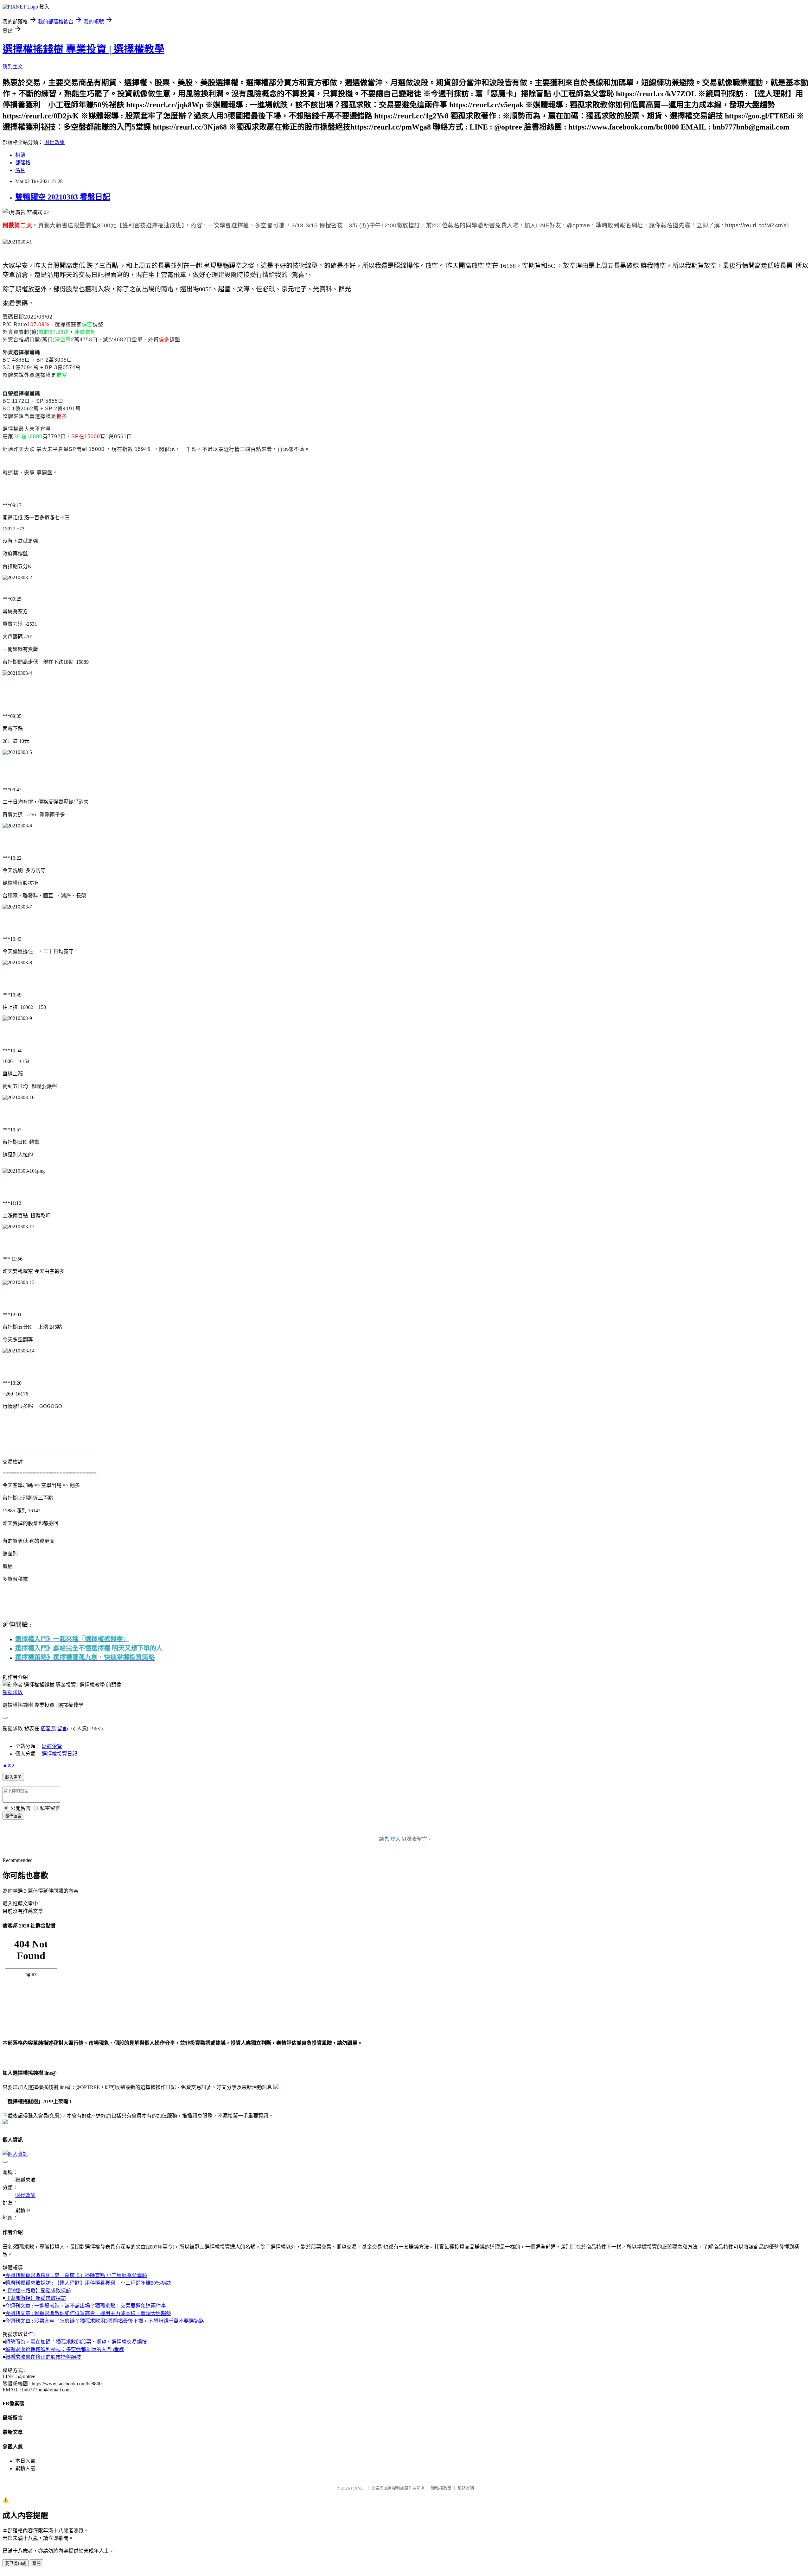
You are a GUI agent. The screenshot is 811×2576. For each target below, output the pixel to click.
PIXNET (358, 2488)
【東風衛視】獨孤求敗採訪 (35, 2298)
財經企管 (52, 1746)
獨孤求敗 (13, 1692)
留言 (62, 1728)
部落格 (23, 163)
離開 (36, 2563)
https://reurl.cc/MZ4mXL (758, 225)
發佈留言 (13, 1816)
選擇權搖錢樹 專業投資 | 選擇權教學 (83, 49)
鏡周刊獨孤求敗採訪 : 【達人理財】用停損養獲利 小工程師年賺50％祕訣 (88, 2283)
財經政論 (54, 142)
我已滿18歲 (16, 2563)
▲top (8, 1765)
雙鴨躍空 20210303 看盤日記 (63, 197)
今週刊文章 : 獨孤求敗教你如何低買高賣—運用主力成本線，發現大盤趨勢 (88, 2313)
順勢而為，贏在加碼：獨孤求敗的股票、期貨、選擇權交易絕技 (76, 2342)
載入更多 (13, 1777)
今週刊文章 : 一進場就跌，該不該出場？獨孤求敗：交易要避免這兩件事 (86, 2306)
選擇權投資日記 (60, 1754)
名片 (20, 170)
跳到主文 (13, 67)
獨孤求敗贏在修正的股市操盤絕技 (43, 2357)
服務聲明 (466, 2488)
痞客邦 (48, 1728)
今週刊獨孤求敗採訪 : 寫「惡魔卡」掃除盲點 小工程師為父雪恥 (76, 2275)
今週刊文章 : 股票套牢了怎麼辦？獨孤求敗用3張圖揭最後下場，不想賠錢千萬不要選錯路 (105, 2321)
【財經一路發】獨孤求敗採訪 (38, 2291)
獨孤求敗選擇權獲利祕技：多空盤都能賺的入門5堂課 (65, 2349)
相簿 (20, 155)
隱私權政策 (441, 2488)
